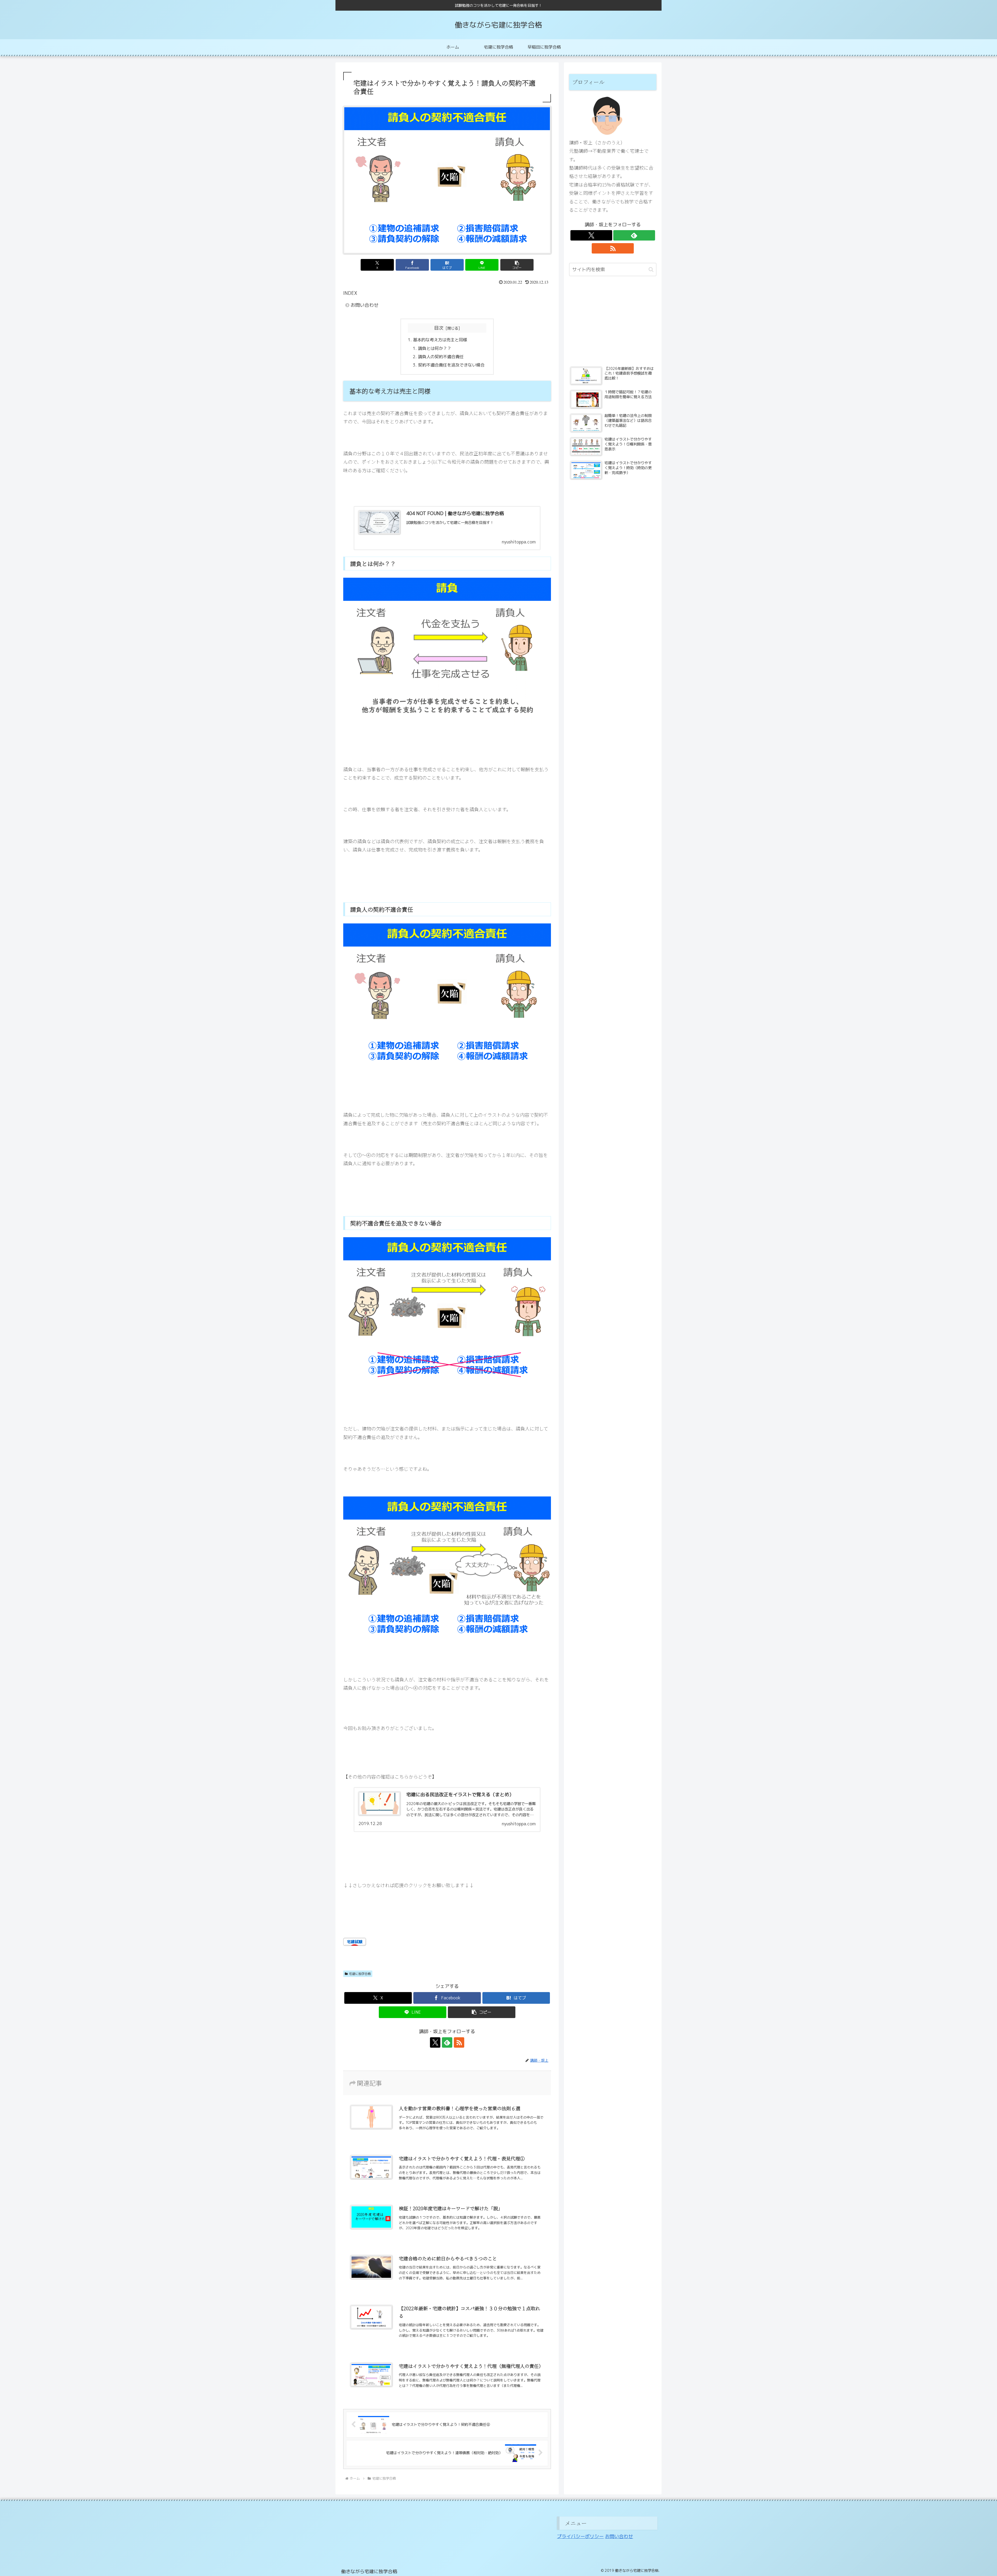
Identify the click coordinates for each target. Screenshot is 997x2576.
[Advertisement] (613, 322)
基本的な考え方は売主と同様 (440, 340)
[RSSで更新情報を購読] (459, 2042)
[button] (517, 265)
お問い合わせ (365, 305)
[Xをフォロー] (435, 2042)
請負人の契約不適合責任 (441, 357)
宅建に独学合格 (360, 1974)
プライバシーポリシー (580, 2536)
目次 (439, 328)
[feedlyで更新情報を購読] (447, 2042)
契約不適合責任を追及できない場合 (451, 365)
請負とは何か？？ (435, 348)
